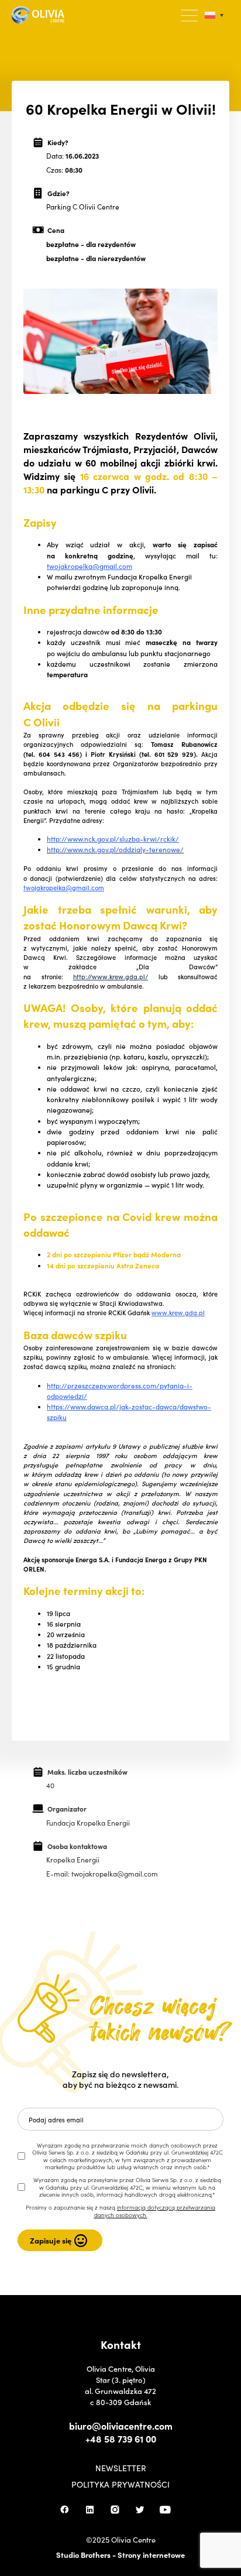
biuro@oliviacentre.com (121, 2426)
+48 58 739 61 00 (121, 2438)
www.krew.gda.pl (178, 1312)
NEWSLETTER (121, 2468)
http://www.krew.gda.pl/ (111, 976)
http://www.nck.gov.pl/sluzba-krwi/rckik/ (113, 839)
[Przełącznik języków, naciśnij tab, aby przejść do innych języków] (214, 16)
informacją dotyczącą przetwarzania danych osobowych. (155, 2211)
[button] (190, 16)
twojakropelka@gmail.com (89, 566)
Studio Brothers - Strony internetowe (120, 2555)
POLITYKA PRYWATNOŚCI (120, 2484)
